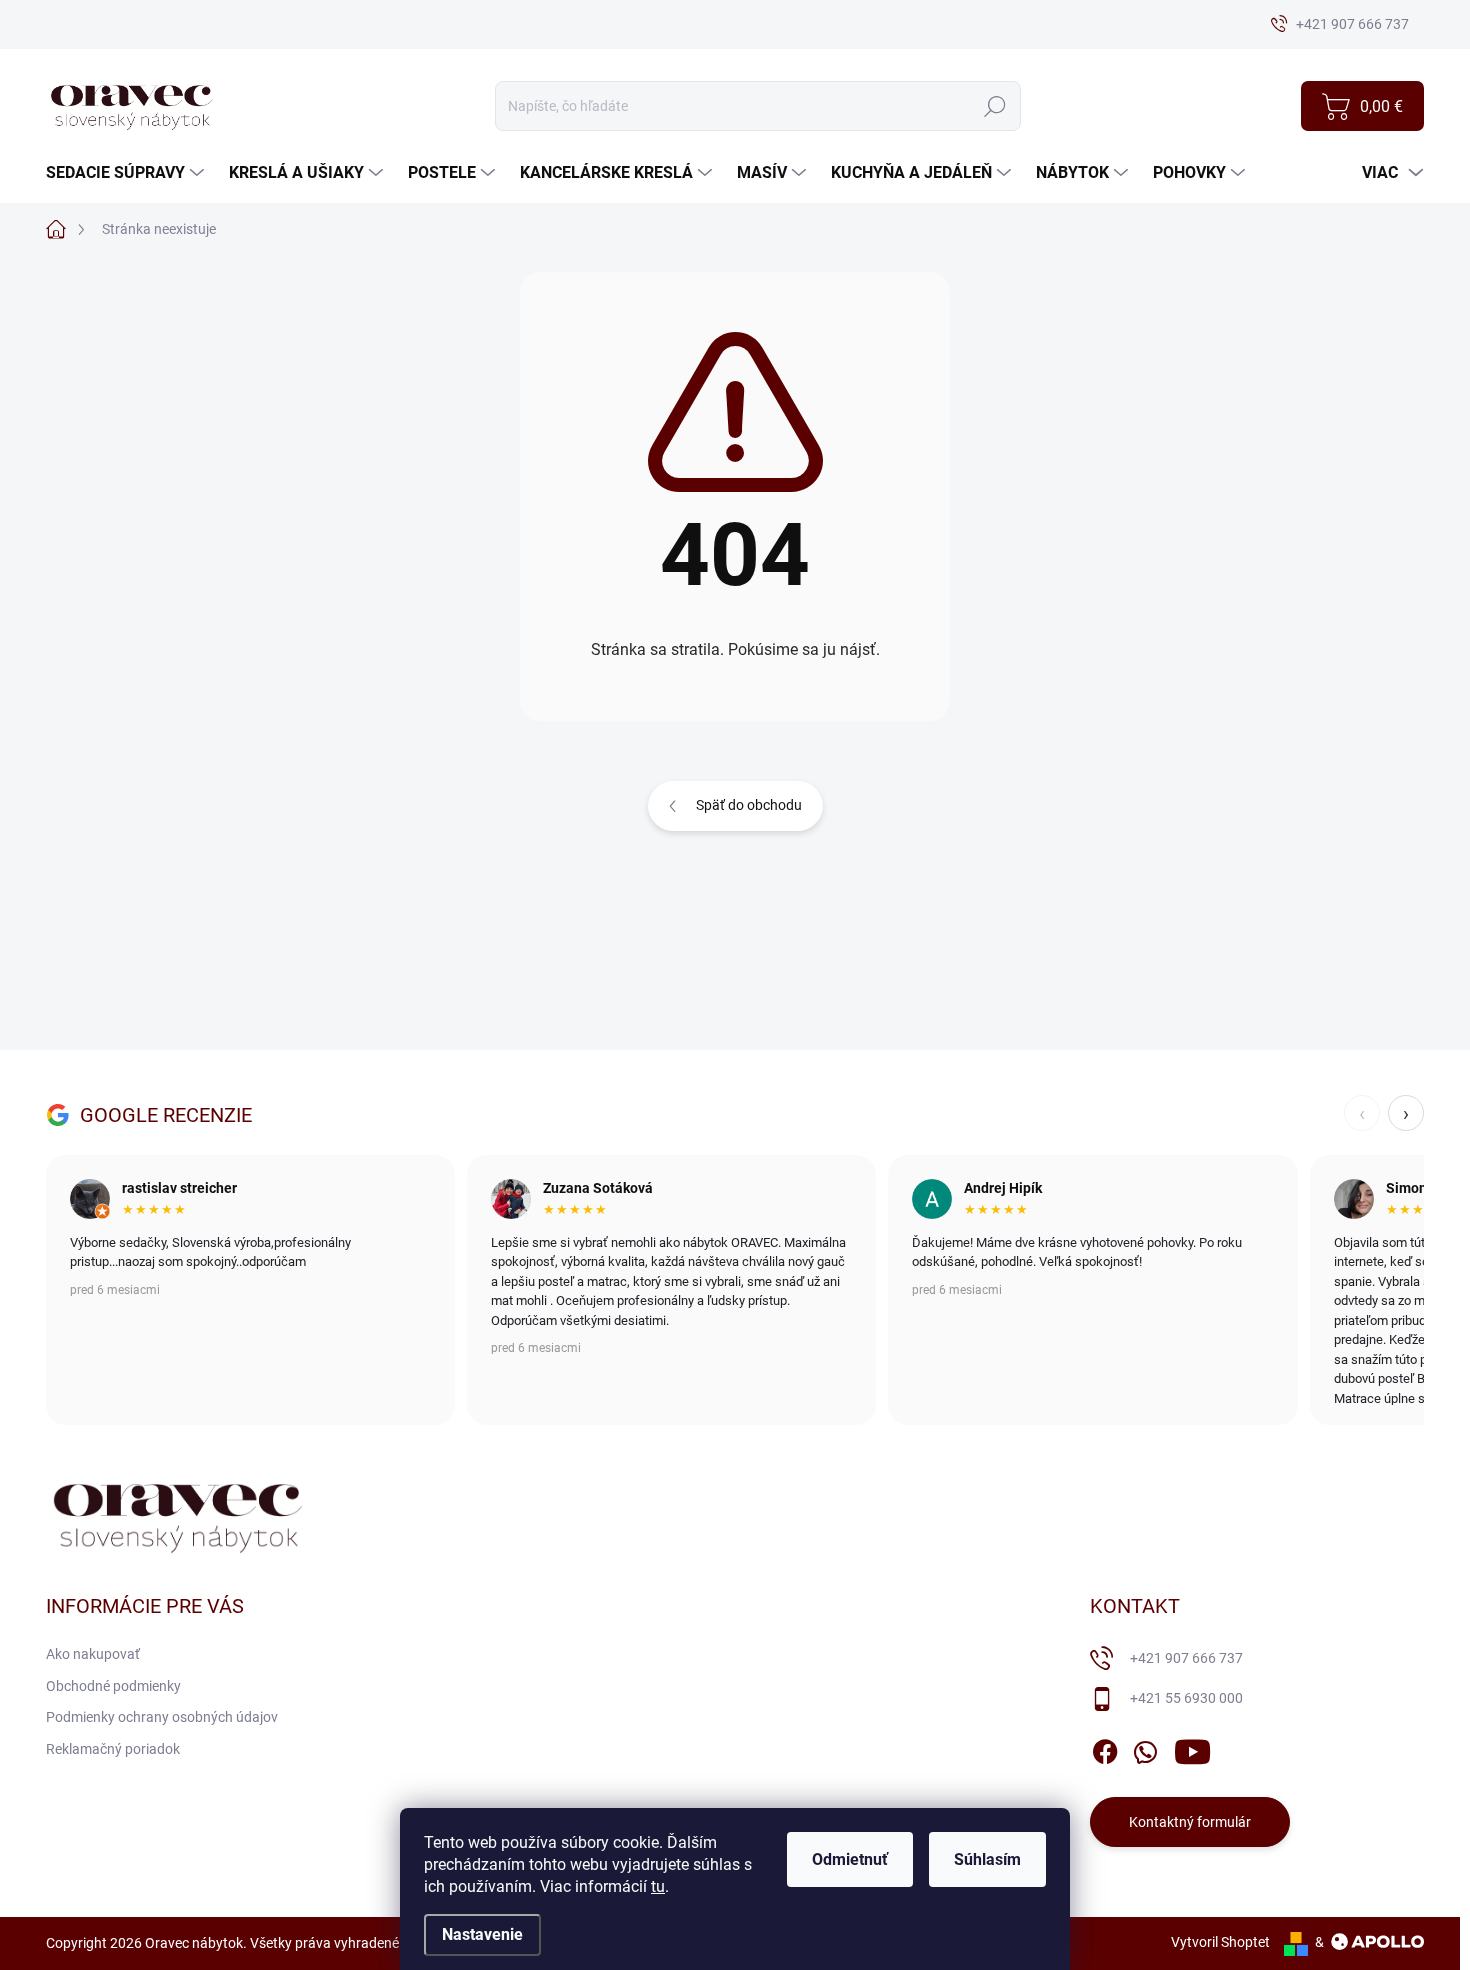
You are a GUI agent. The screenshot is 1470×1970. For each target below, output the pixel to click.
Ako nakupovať (93, 1654)
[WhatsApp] (1145, 1748)
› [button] (1406, 1113)
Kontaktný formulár (1190, 1822)
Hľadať (994, 106)
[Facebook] (1105, 1748)
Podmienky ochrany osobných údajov (162, 1717)
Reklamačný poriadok (113, 1749)
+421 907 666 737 (1186, 1658)
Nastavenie (482, 1934)
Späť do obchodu (749, 805)
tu (658, 1886)
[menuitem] (127, 173)
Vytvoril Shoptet (1220, 1942)
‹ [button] (1362, 1113)
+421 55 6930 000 (1186, 1698)
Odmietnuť (850, 1859)
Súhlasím (987, 1859)
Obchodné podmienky (113, 1686)
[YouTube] (1192, 1748)
